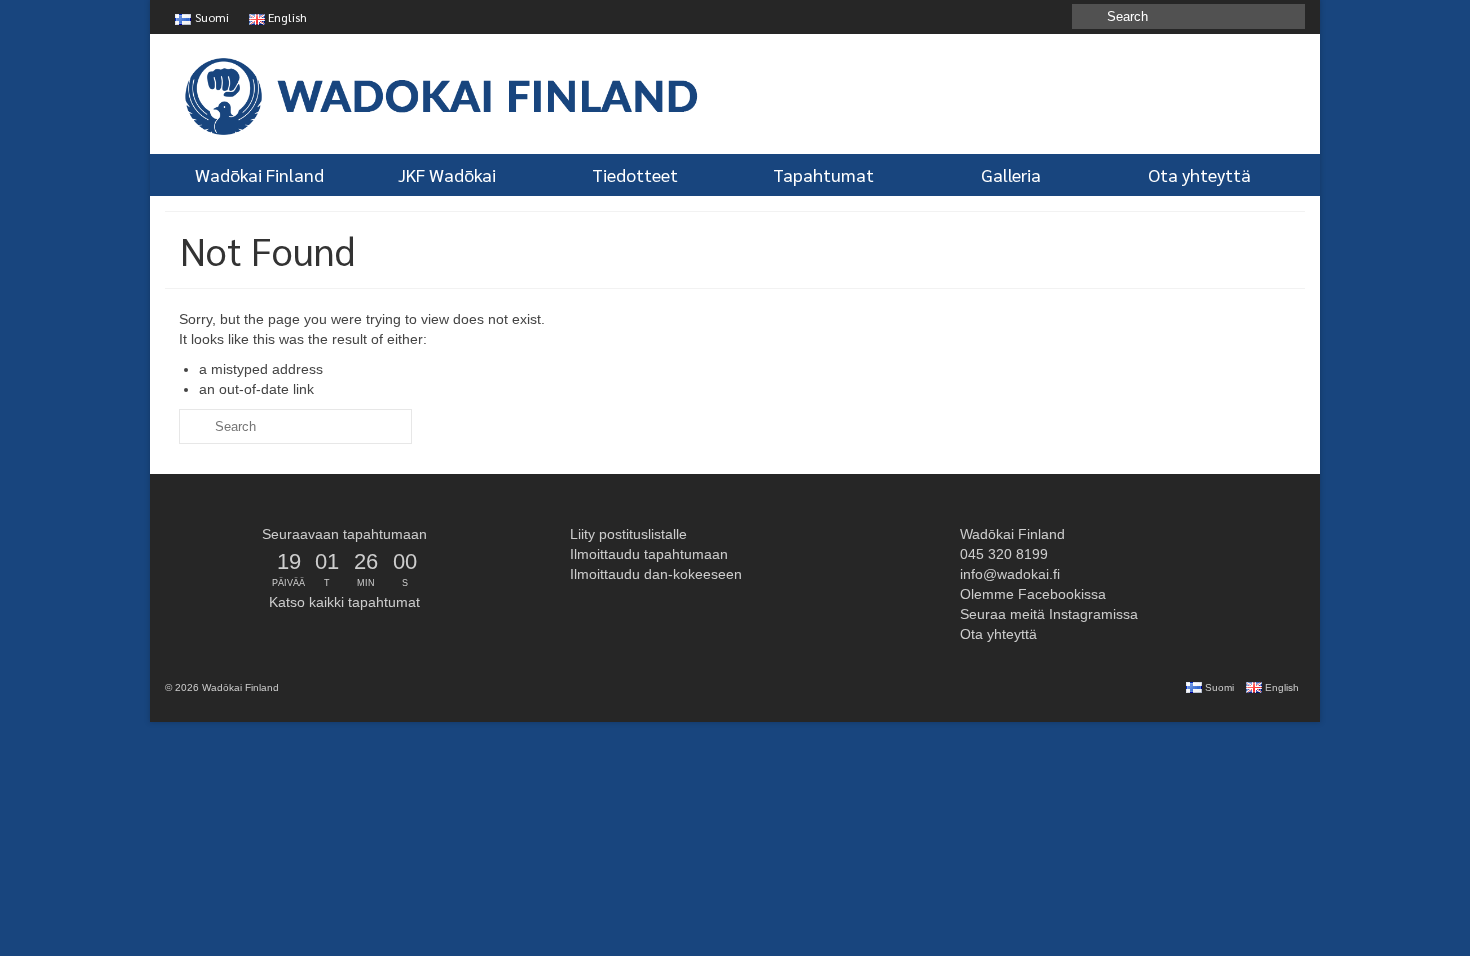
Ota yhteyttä (996, 634)
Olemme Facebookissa (1031, 594)
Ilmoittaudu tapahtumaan (647, 554)
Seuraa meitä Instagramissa (1047, 614)
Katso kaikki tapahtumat (344, 602)
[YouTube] (997, 16)
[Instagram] (1026, 16)
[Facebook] (1055, 16)
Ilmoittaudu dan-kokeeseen (654, 574)
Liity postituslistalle (626, 534)
